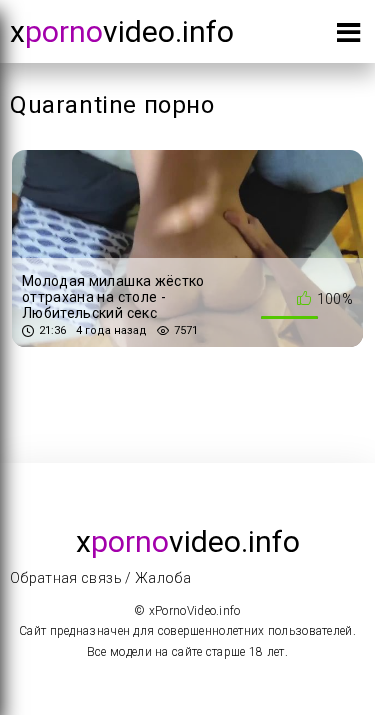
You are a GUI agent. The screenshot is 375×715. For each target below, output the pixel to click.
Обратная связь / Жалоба (100, 578)
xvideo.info (122, 31)
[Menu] (348, 36)
